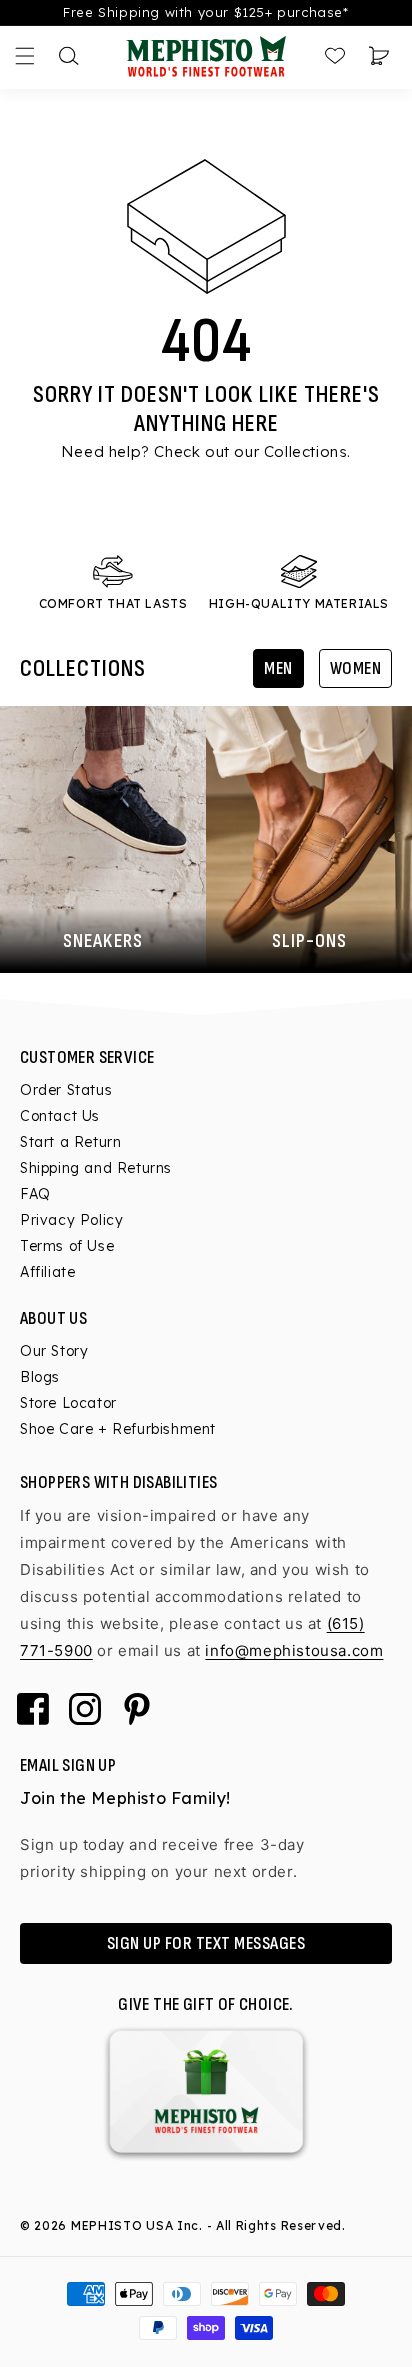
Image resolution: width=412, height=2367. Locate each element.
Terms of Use (67, 1246)
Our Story (54, 1351)
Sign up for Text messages (206, 1943)
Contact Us (60, 1116)
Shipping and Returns (96, 1168)
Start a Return (70, 1142)
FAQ (35, 1194)
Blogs (40, 1377)
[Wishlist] (335, 56)
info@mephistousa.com (294, 1650)
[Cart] (379, 56)
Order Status (66, 1090)
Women (356, 668)
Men (278, 668)
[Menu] (25, 56)
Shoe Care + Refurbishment (118, 1429)
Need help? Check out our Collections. (206, 451)
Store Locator (68, 1403)
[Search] (69, 56)
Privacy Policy (71, 1220)
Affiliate (47, 1272)
